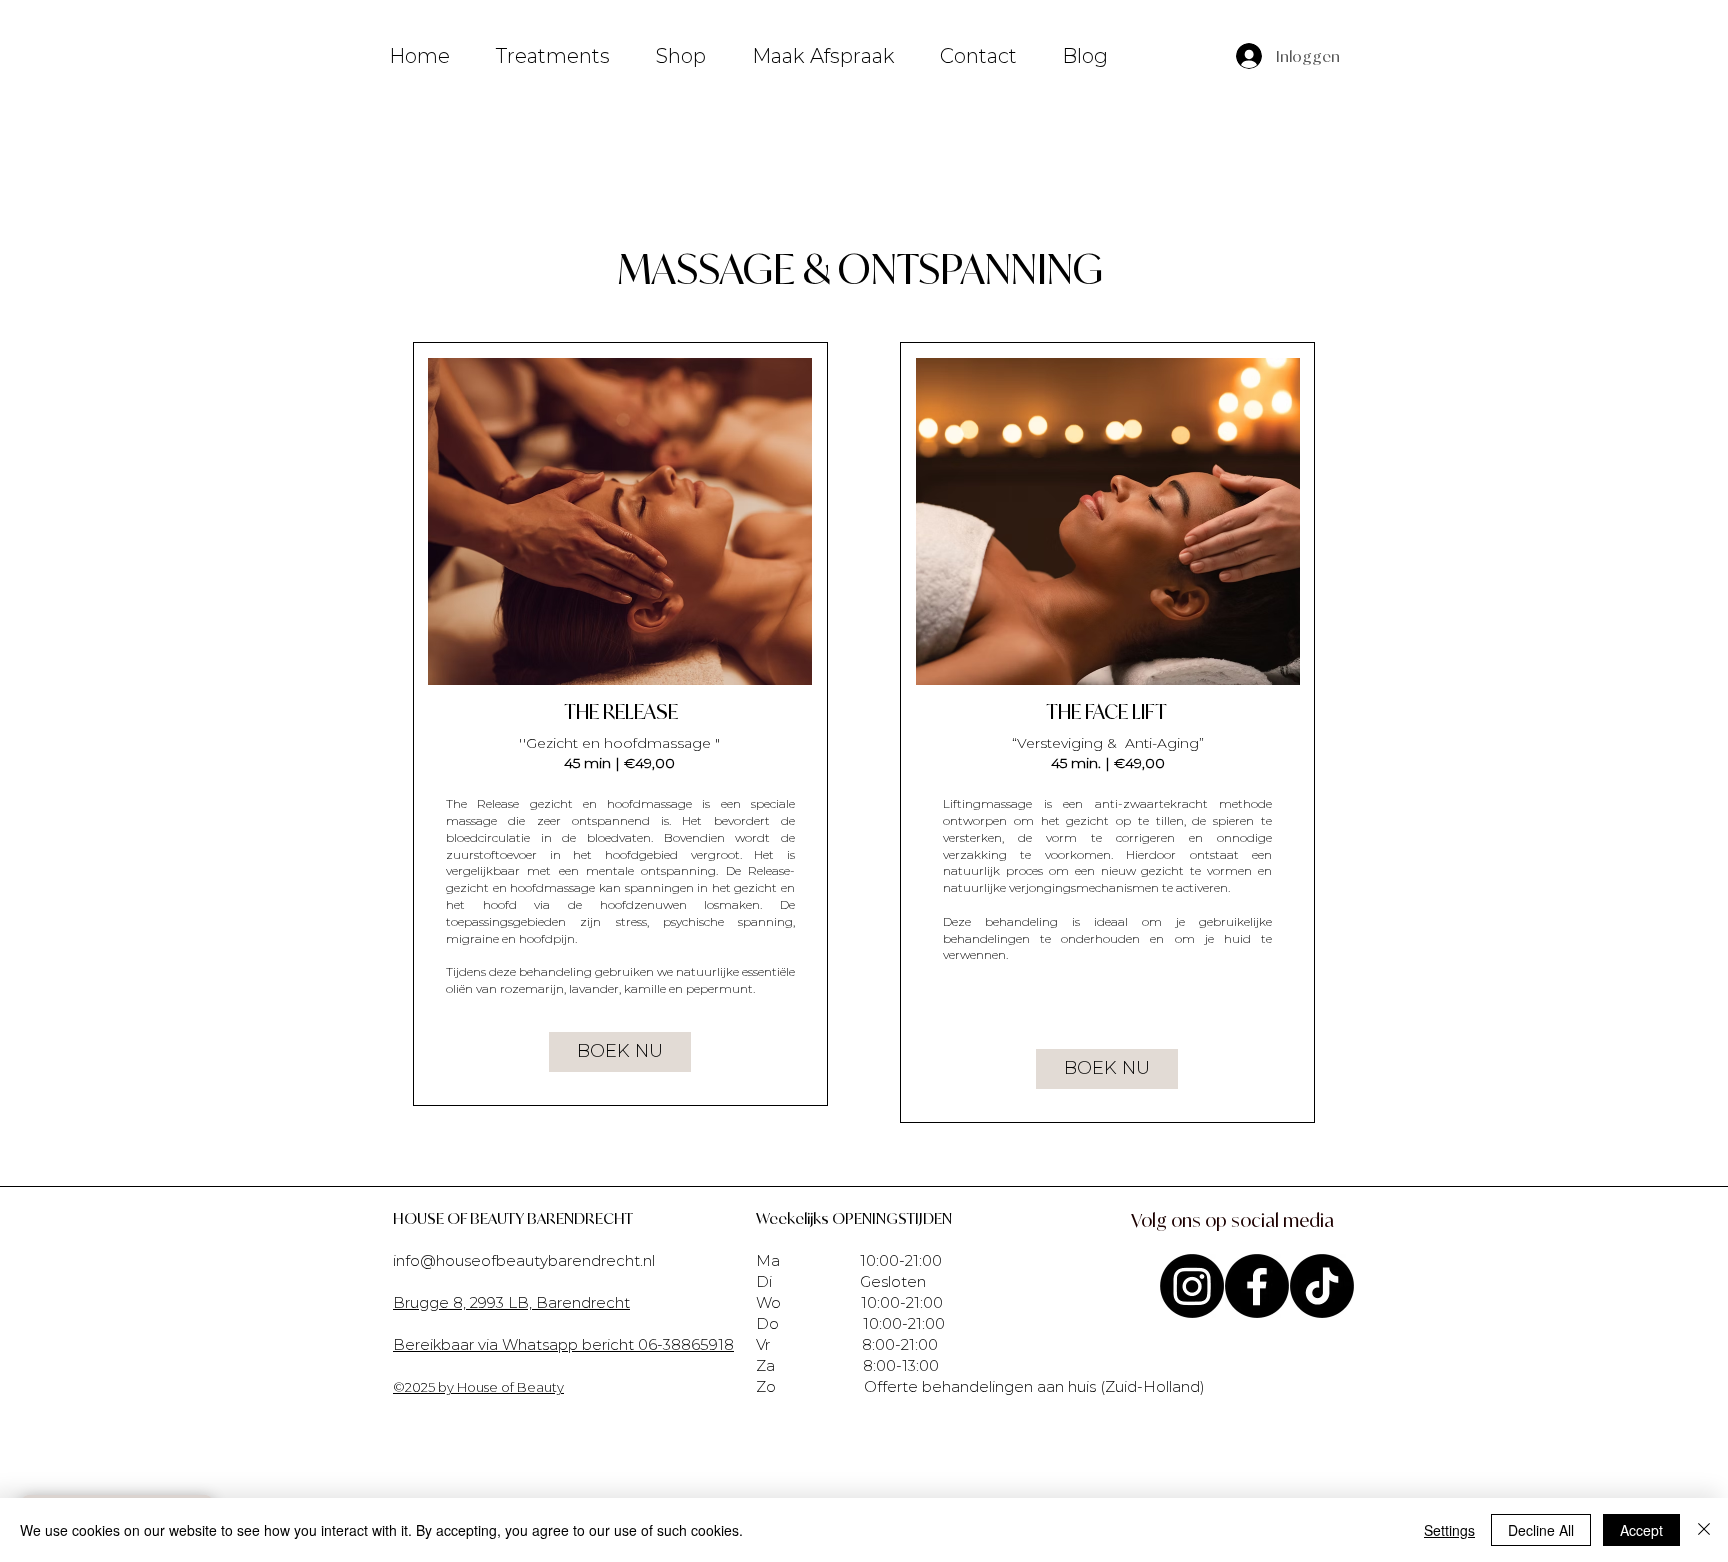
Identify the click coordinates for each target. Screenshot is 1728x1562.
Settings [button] (1449, 1530)
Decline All (1541, 1530)
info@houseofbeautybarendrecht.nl (524, 1260)
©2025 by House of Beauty (478, 1387)
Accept (1641, 1530)
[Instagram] (1192, 1286)
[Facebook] (1257, 1286)
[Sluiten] (1704, 1530)
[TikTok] (1322, 1286)
